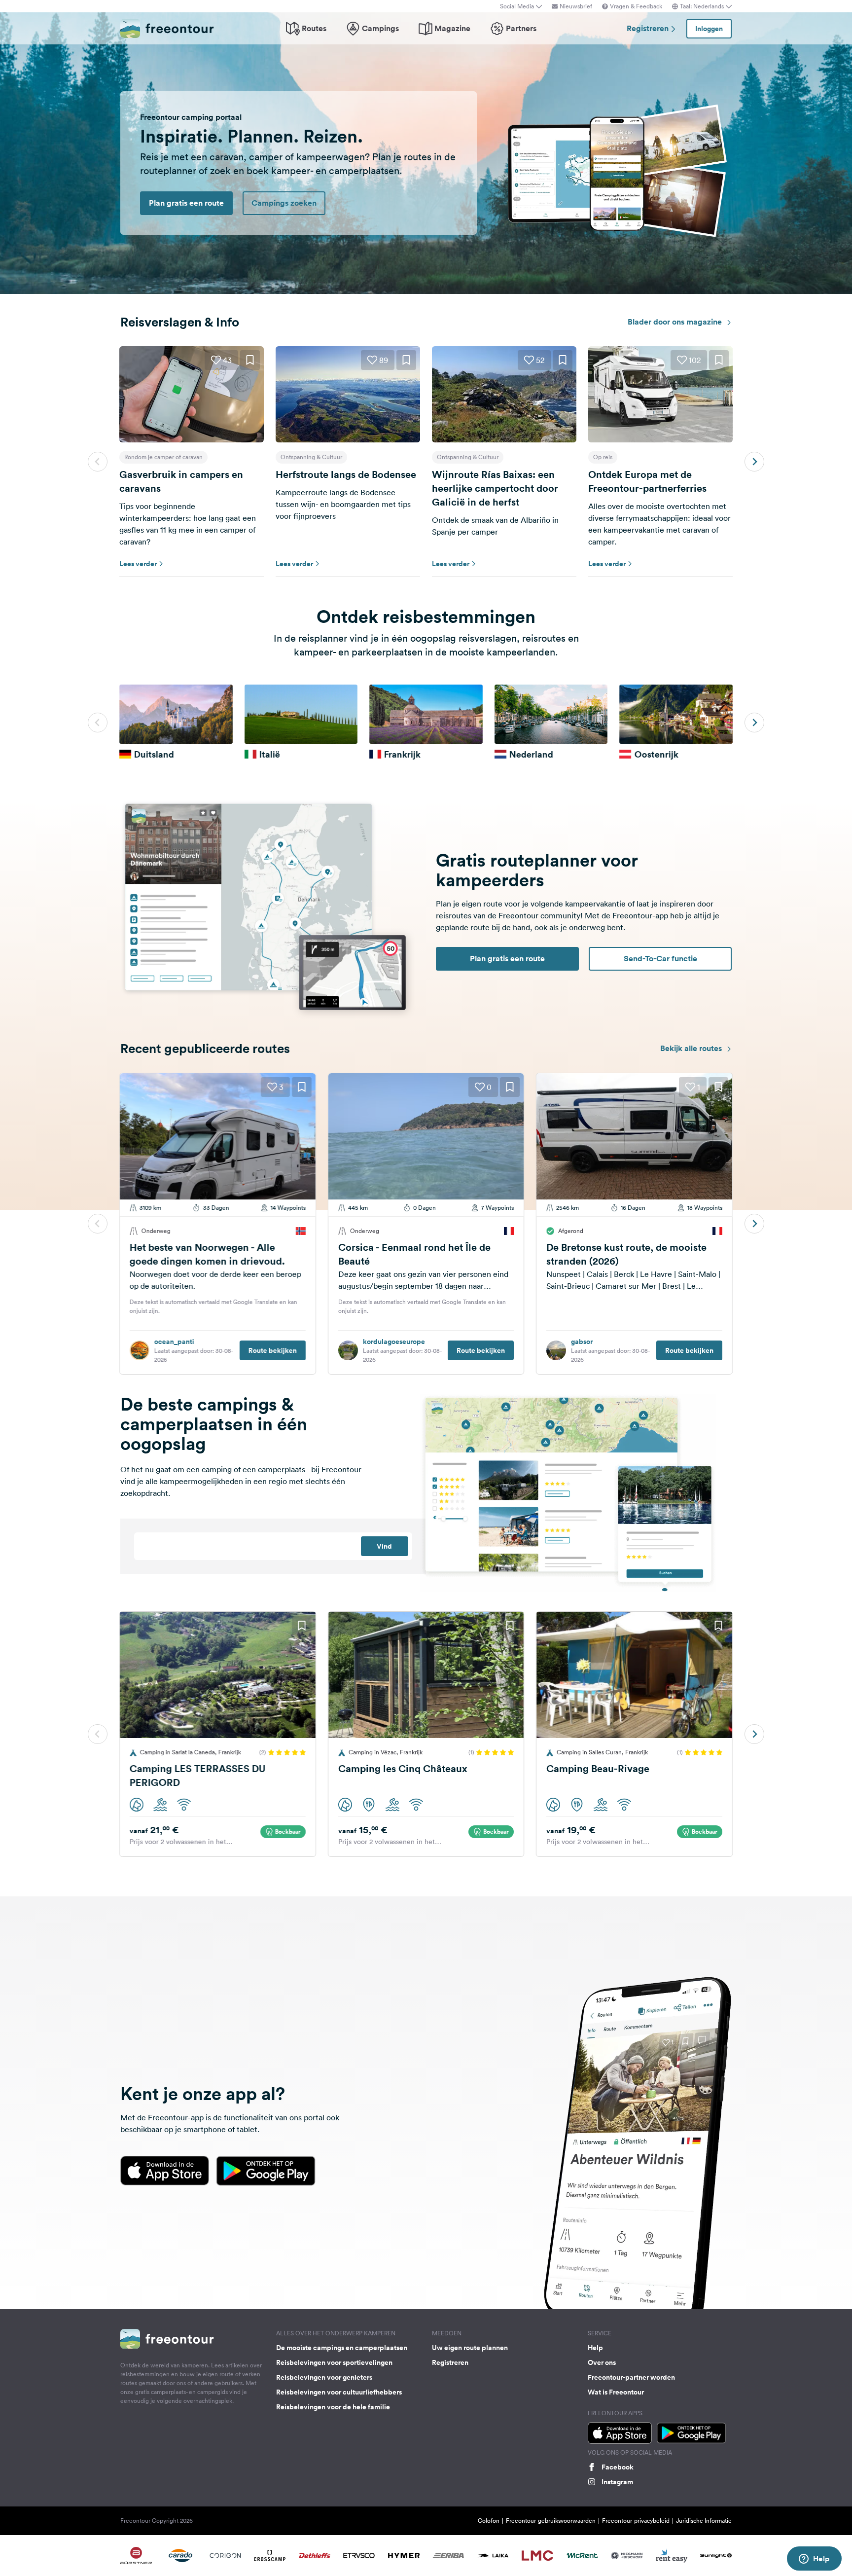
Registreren (649, 28)
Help (595, 2348)
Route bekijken (273, 1350)
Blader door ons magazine (676, 322)
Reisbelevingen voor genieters (324, 2377)
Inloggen (709, 29)
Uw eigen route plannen (470, 2348)
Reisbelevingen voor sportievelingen (334, 2362)
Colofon (489, 2521)
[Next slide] (754, 462)
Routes (314, 28)
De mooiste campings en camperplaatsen (342, 2348)
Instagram (617, 2482)
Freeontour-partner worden (631, 2377)
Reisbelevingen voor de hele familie (333, 2407)
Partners (521, 28)
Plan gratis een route (186, 203)
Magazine (452, 28)
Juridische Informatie (704, 2521)
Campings (380, 28)
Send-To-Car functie (660, 959)
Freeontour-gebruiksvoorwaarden (551, 2521)
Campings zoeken (284, 203)
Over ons (602, 2362)
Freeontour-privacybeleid (636, 2521)
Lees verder (138, 564)
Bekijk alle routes (692, 1048)
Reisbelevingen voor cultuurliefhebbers (339, 2392)
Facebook (618, 2467)
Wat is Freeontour (616, 2392)
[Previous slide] (98, 462)
